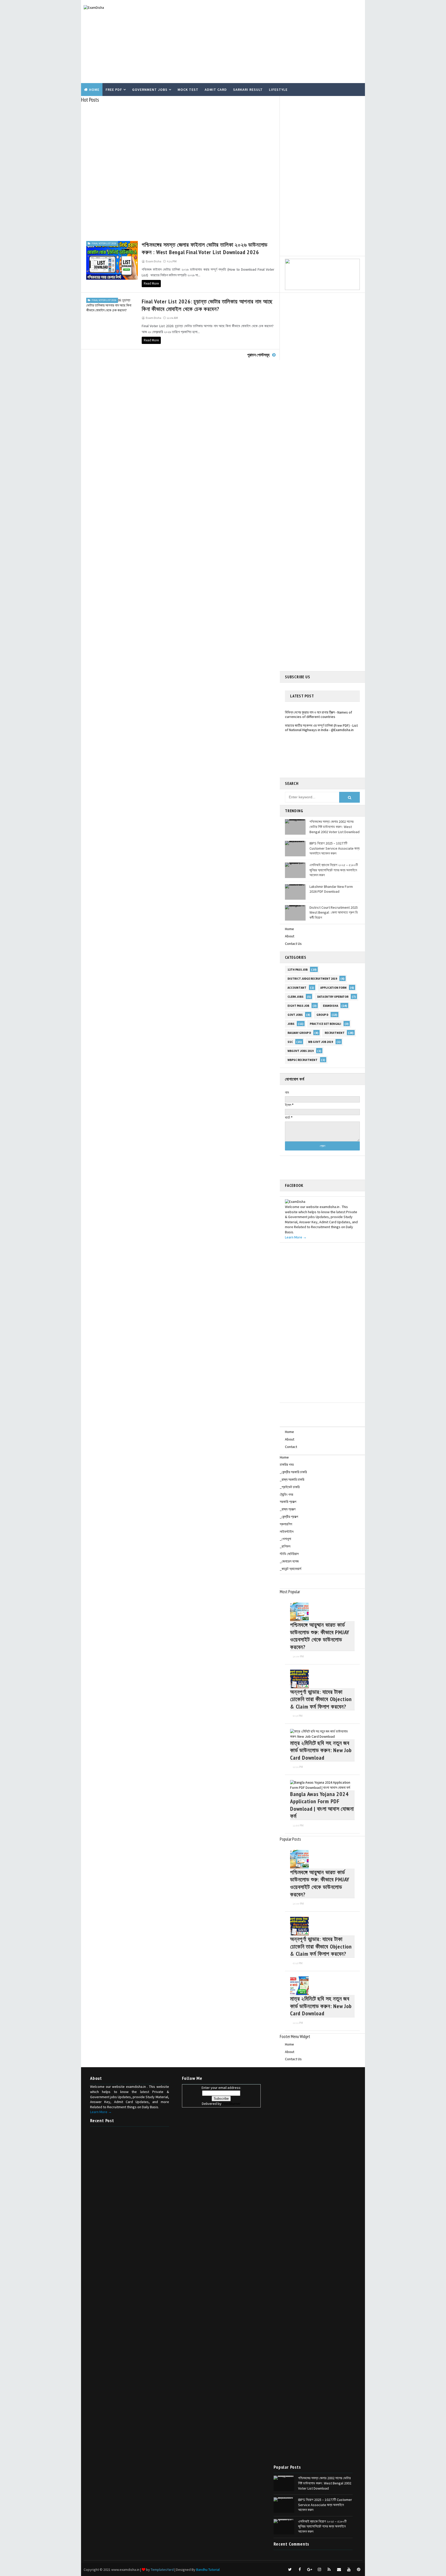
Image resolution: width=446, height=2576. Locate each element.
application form (333, 988)
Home (94, 90)
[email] (339, 2570)
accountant (297, 988)
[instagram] (319, 2570)
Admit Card (216, 90)
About (290, 936)
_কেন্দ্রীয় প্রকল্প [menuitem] (289, 1517)
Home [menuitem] (284, 1457)
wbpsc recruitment (302, 1060)
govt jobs (295, 1015)
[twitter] (290, 2570)
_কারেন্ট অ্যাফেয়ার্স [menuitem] (290, 1569)
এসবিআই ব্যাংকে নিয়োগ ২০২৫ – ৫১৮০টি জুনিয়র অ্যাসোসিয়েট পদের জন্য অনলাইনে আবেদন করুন (334, 870)
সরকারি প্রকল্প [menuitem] (288, 1502)
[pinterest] (359, 2570)
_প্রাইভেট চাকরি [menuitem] (290, 1487)
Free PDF (114, 90)
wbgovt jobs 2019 (301, 1051)
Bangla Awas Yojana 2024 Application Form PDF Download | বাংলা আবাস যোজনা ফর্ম (322, 1805)
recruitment (335, 1033)
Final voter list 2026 (104, 243)
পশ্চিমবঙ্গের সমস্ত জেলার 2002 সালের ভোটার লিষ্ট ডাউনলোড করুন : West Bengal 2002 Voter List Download (334, 827)
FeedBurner (231, 2104)
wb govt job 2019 (321, 1042)
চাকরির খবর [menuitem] (287, 1464)
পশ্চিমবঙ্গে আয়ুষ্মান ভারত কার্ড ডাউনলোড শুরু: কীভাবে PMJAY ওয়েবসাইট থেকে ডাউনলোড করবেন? (320, 1636)
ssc (290, 1042)
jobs (291, 1024)
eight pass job (298, 1006)
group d (322, 1015)
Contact (291, 1447)
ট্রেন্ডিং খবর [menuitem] (286, 1494)
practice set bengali (325, 1024)
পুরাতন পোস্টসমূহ (258, 355)
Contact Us (293, 944)
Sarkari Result (248, 90)
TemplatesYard (162, 2570)
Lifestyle (278, 90)
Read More (151, 283)
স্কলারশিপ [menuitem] (286, 1524)
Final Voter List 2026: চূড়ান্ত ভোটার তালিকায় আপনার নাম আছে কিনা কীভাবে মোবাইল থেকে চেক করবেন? (207, 305)
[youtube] (349, 2570)
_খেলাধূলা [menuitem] (285, 1539)
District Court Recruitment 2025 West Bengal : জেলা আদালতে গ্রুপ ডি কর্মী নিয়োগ (334, 912)
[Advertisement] (268, 42)
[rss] (329, 2570)
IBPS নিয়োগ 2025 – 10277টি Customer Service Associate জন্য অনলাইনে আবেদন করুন (334, 848)
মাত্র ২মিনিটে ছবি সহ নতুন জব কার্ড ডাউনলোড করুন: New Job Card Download (321, 1750)
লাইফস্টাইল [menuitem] (287, 1532)
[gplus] (309, 2570)
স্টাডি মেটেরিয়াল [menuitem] (289, 1554)
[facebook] (300, 2570)
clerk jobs (296, 997)
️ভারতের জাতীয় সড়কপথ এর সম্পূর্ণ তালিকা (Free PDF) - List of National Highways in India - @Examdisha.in (321, 715)
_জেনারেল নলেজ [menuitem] (289, 1561)
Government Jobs (150, 90)
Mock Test (188, 90)
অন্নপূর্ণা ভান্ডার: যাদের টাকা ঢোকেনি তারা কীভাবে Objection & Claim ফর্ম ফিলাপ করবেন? (321, 1699)
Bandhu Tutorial (208, 2570)
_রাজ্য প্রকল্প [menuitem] (288, 1509)
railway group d (299, 1033)
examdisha (330, 1006)
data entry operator (333, 997)
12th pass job (298, 970)
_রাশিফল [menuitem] (285, 1546)
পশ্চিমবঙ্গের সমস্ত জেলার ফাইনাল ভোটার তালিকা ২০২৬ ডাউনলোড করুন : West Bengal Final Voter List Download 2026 (205, 248)
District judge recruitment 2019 (312, 979)
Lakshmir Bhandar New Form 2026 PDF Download (331, 889)
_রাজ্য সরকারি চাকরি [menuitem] (292, 1479)
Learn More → (296, 1237)
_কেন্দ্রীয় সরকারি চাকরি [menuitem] (293, 1472)
